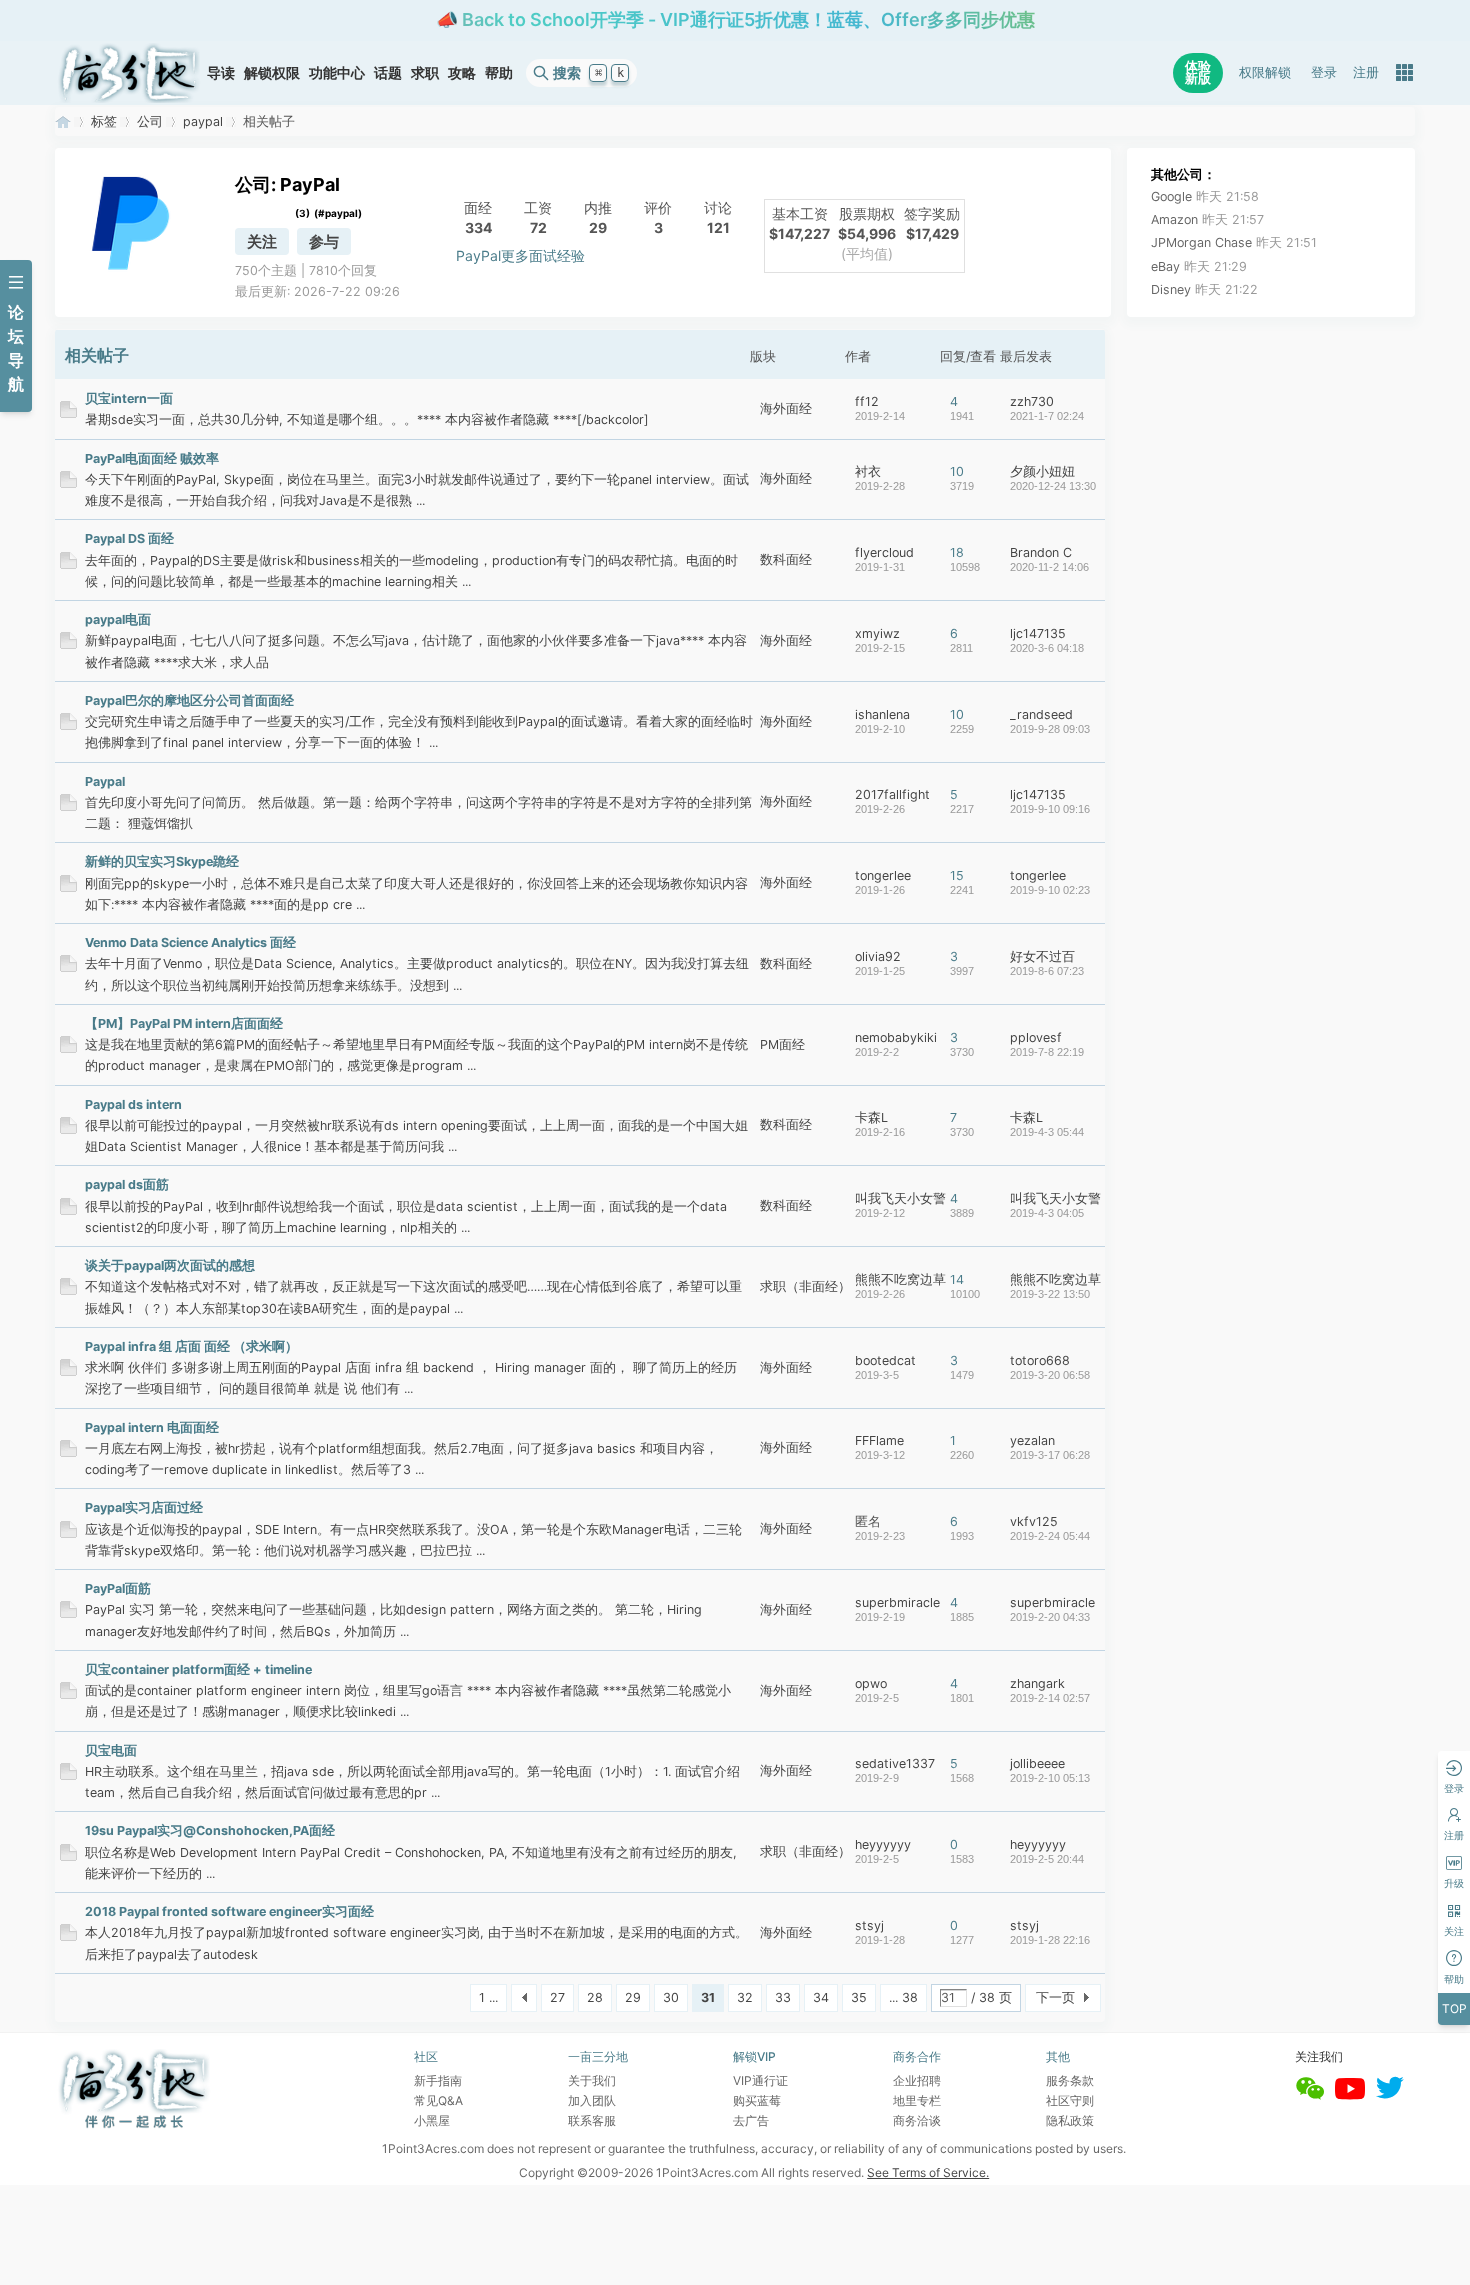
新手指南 (438, 2080)
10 (957, 471)
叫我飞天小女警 (900, 1198)
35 (859, 1997)
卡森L (871, 1117)
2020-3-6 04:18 (1047, 648)
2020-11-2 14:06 (1049, 567)
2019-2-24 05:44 (1050, 1536)
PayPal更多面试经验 (520, 255)
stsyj (869, 1925)
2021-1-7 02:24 (1047, 416)
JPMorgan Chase (1234, 242)
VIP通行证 (760, 2080)
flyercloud (884, 552)
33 (783, 1997)
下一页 (1055, 1997)
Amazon (1207, 219)
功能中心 (337, 72)
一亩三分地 (63, 121)
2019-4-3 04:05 (1047, 1213)
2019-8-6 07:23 (1047, 971)
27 (557, 1997)
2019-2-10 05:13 (1050, 1778)
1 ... (488, 1997)
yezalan (1032, 1440)
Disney (1204, 289)
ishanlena (882, 714)
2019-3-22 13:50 (1050, 1294)
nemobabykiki (896, 1037)
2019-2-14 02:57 (1050, 1698)
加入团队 (592, 2100)
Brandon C (1041, 552)
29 (633, 1997)
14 (957, 1279)
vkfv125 (1034, 1521)
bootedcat (885, 1360)
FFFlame (879, 1440)
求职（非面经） (805, 1286)
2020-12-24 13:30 (1053, 486)
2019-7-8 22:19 (1047, 1052)
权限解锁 (1265, 72)
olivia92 (878, 956)
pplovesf (1036, 1037)
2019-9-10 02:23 (1050, 890)
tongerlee (883, 875)
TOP (1454, 2008)
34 (821, 1997)
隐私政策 (1070, 2120)
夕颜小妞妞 (1042, 471)
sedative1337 (895, 1763)
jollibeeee (1037, 1763)
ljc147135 (1038, 633)
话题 (388, 72)
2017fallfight (892, 794)
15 (957, 875)
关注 (262, 241)
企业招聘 (917, 2080)
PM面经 (782, 1044)
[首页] (129, 73)
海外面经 (786, 408)
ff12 (867, 401)
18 (957, 552)
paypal (203, 121)
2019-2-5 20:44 (1047, 1859)
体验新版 (1198, 72)
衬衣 (868, 471)
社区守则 (1070, 2100)
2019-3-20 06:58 (1050, 1375)
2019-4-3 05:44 (1047, 1132)
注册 (1366, 72)
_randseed (1041, 714)
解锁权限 (272, 72)
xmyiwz (877, 633)
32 (745, 1997)
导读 (221, 72)
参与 (324, 241)
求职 (425, 72)
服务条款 (1070, 2080)
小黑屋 (432, 2120)
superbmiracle (897, 1602)
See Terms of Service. (928, 2172)
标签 (104, 121)
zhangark (1037, 1683)
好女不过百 (1042, 956)
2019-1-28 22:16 (1050, 1940)
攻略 (462, 72)
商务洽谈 (917, 2120)
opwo (871, 1683)
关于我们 (592, 2080)
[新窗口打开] (68, 413)
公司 (150, 121)
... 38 (903, 1997)
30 (671, 1997)
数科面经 (786, 559)
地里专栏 (917, 2100)
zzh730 (1032, 401)
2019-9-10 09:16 (1050, 809)
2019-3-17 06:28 (1050, 1455)
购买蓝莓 (757, 2100)
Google (1205, 196)
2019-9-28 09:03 (1050, 729)
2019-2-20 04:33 (1050, 1617)
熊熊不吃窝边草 (900, 1279)
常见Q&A (438, 2100)
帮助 (499, 72)
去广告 (751, 2120)
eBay (1199, 266)
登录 (1324, 72)
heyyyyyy (883, 1844)
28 (595, 1997)
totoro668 (1040, 1360)
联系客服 (592, 2120)
